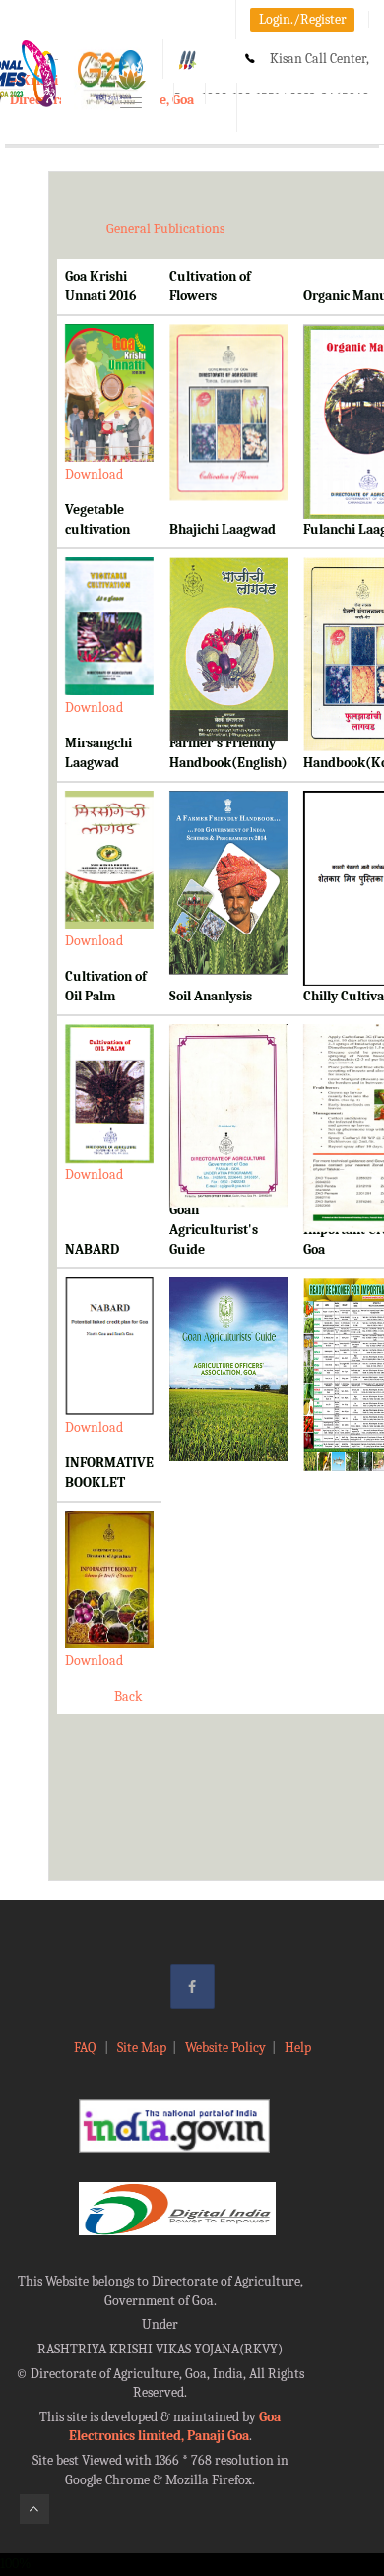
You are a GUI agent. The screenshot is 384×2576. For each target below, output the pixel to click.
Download (94, 474)
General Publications (165, 229)
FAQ (86, 2048)
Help (298, 2048)
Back (128, 1696)
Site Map (142, 2048)
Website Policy (225, 2048)
